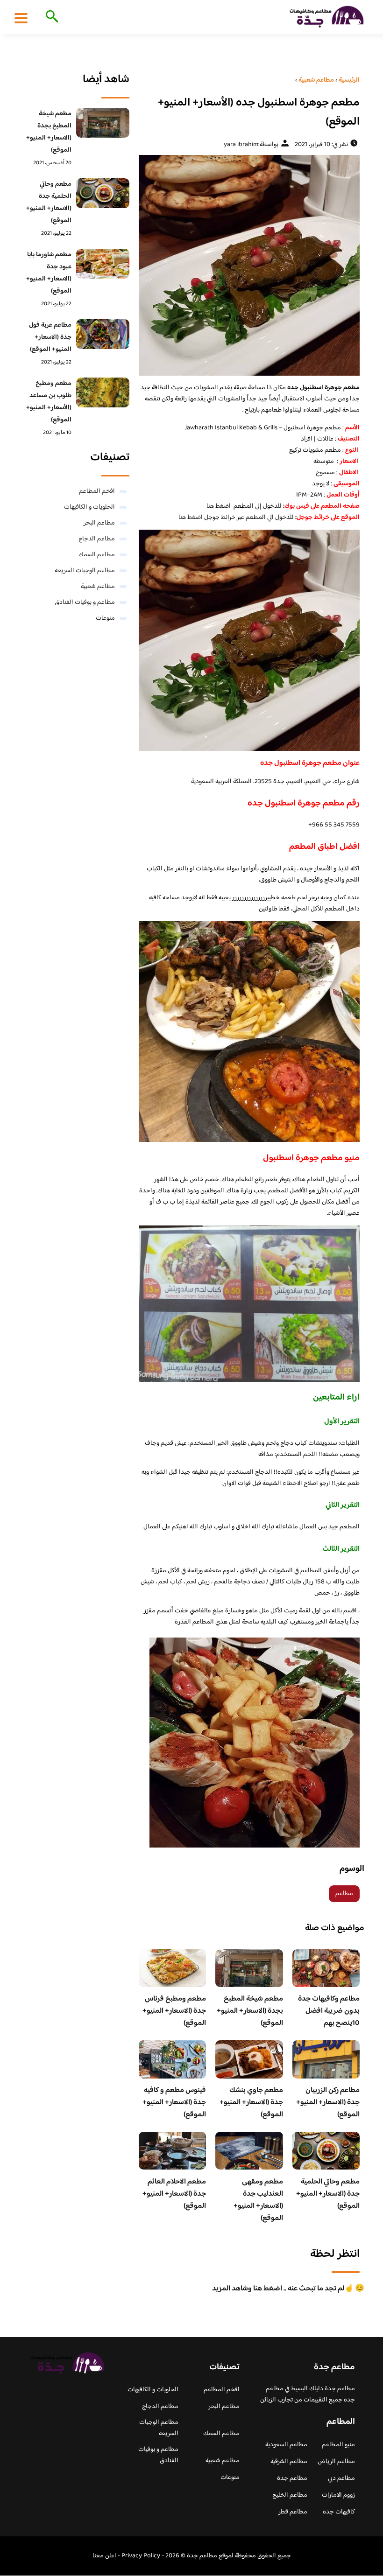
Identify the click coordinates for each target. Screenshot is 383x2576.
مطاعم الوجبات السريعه (85, 571)
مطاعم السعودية (286, 2445)
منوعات (105, 618)
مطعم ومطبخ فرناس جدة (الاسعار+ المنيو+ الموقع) (174, 2011)
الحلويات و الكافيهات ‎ (89, 507)
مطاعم (344, 1894)
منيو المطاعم (338, 2445)
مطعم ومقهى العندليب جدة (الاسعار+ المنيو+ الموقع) (258, 2200)
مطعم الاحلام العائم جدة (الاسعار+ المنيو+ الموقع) (174, 2194)
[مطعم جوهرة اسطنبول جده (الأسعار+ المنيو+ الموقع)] (249, 265)
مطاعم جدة (292, 2478)
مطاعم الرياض (336, 2462)
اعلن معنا (104, 2556)
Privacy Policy (141, 2556)
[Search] (50, 17)
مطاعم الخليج (290, 2495)
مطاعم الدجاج (97, 539)
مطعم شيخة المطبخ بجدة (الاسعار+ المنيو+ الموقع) (250, 2011)
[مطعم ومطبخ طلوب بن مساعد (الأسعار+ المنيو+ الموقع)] (103, 392)
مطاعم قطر (293, 2512)
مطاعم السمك (97, 555)
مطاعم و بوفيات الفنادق (85, 602)
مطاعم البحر (99, 523)
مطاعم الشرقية (289, 2462)
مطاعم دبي (341, 2478)
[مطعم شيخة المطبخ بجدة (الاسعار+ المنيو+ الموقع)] (103, 123)
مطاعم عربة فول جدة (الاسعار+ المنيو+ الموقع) (50, 337)
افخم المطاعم (97, 491)
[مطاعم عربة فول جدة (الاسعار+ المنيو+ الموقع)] (103, 334)
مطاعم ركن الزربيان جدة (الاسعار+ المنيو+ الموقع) (328, 2103)
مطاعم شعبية (98, 587)
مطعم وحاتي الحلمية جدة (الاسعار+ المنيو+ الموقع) (328, 2194)
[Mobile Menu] (21, 18)
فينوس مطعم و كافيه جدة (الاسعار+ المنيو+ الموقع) (174, 2103)
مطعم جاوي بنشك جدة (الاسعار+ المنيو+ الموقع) (251, 2103)
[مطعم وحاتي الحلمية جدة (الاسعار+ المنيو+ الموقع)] (103, 193)
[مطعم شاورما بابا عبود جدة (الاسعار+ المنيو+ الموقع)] (103, 264)
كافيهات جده (339, 2512)
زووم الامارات (338, 2495)
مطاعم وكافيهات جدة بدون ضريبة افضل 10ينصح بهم (329, 2011)
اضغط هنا (219, 506)
